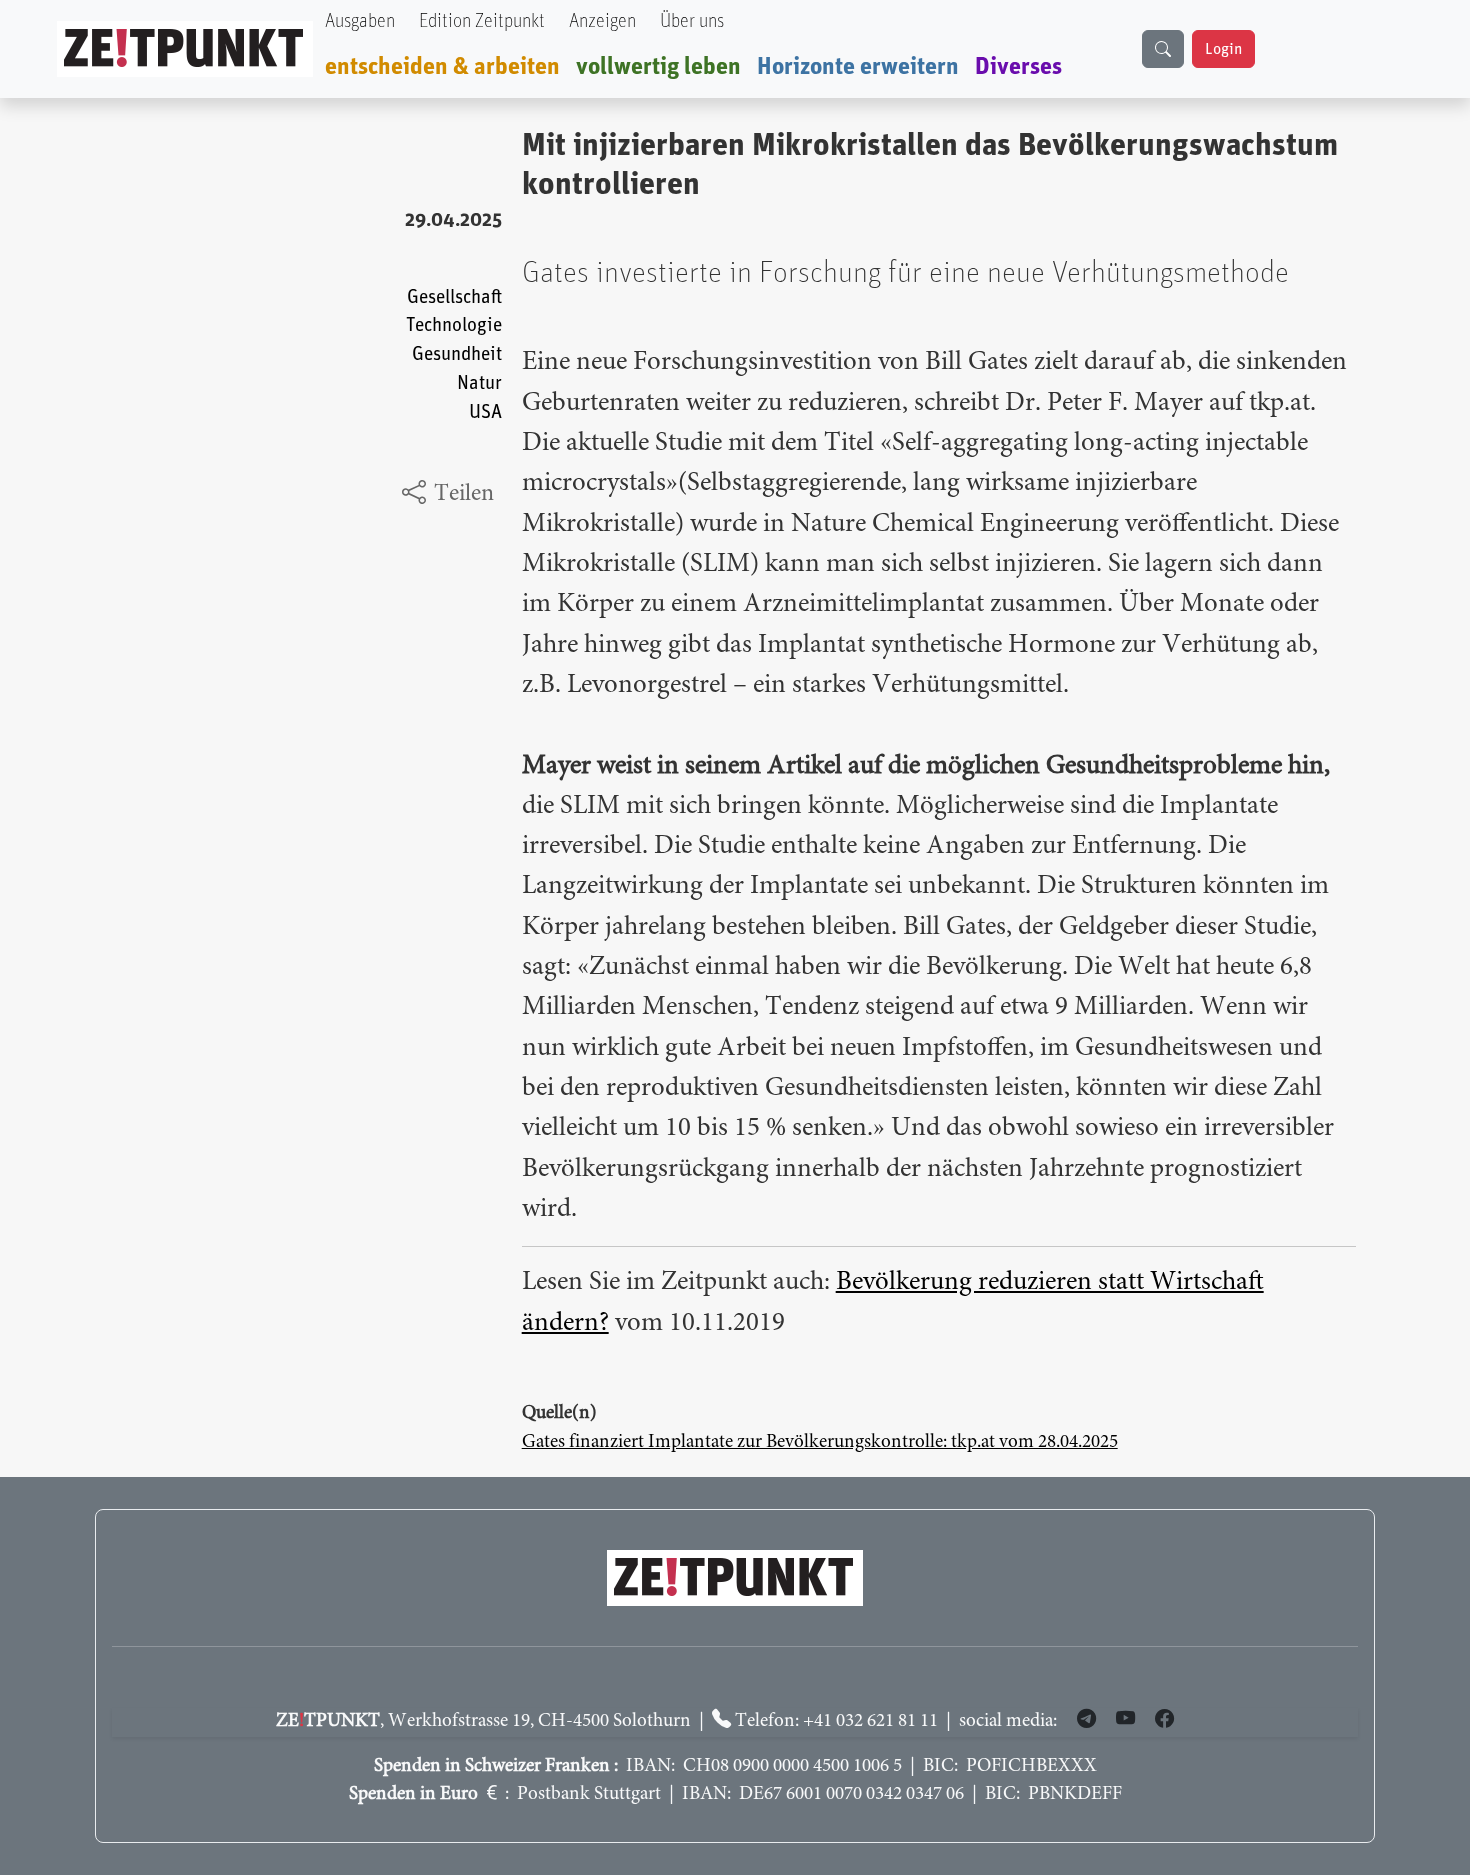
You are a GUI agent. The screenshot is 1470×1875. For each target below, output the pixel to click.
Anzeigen (602, 21)
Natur (479, 383)
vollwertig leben (658, 67)
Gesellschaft (454, 297)
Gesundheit (457, 354)
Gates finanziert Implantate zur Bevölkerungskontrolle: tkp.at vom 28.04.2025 (820, 1442)
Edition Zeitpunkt (482, 21)
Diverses (1018, 67)
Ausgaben (360, 21)
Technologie (454, 325)
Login (1223, 49)
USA (485, 412)
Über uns (692, 21)
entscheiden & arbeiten (442, 67)
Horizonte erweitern (858, 67)
